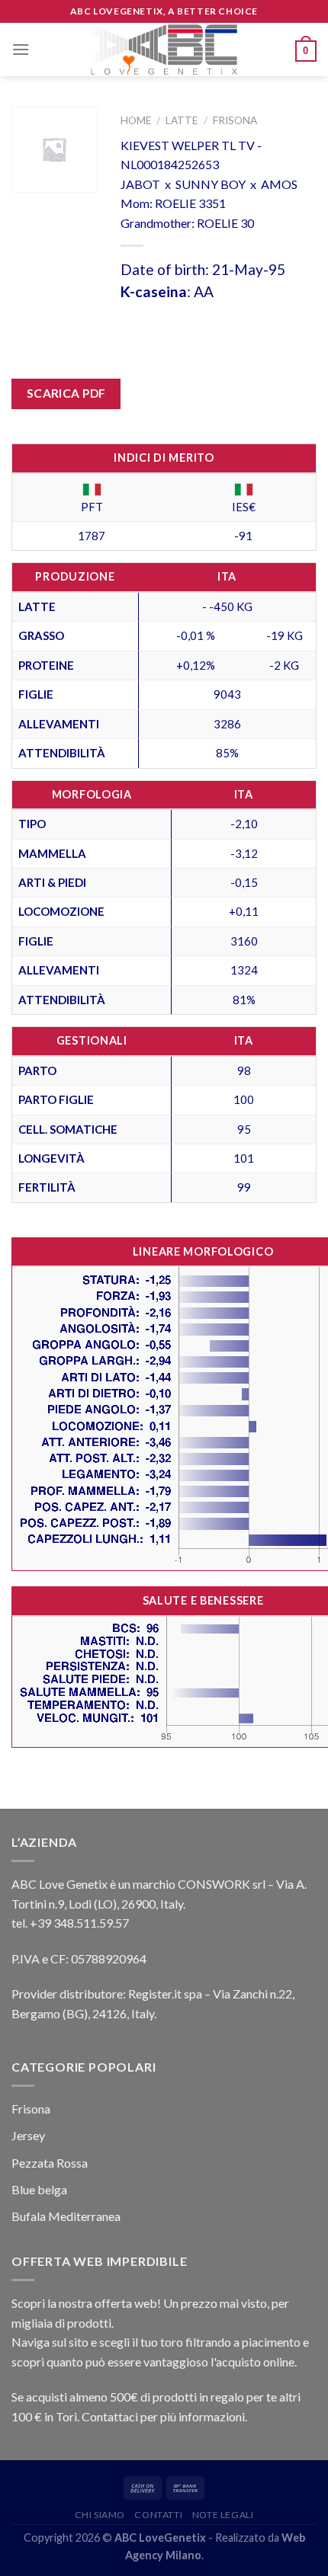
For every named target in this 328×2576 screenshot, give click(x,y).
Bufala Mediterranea (66, 2216)
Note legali (223, 2515)
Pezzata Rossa (50, 2163)
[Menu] (21, 49)
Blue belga (39, 2189)
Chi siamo (100, 2515)
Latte (182, 120)
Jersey (28, 2135)
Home (136, 120)
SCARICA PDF (66, 393)
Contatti (158, 2515)
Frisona (235, 120)
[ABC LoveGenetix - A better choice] (164, 50)
